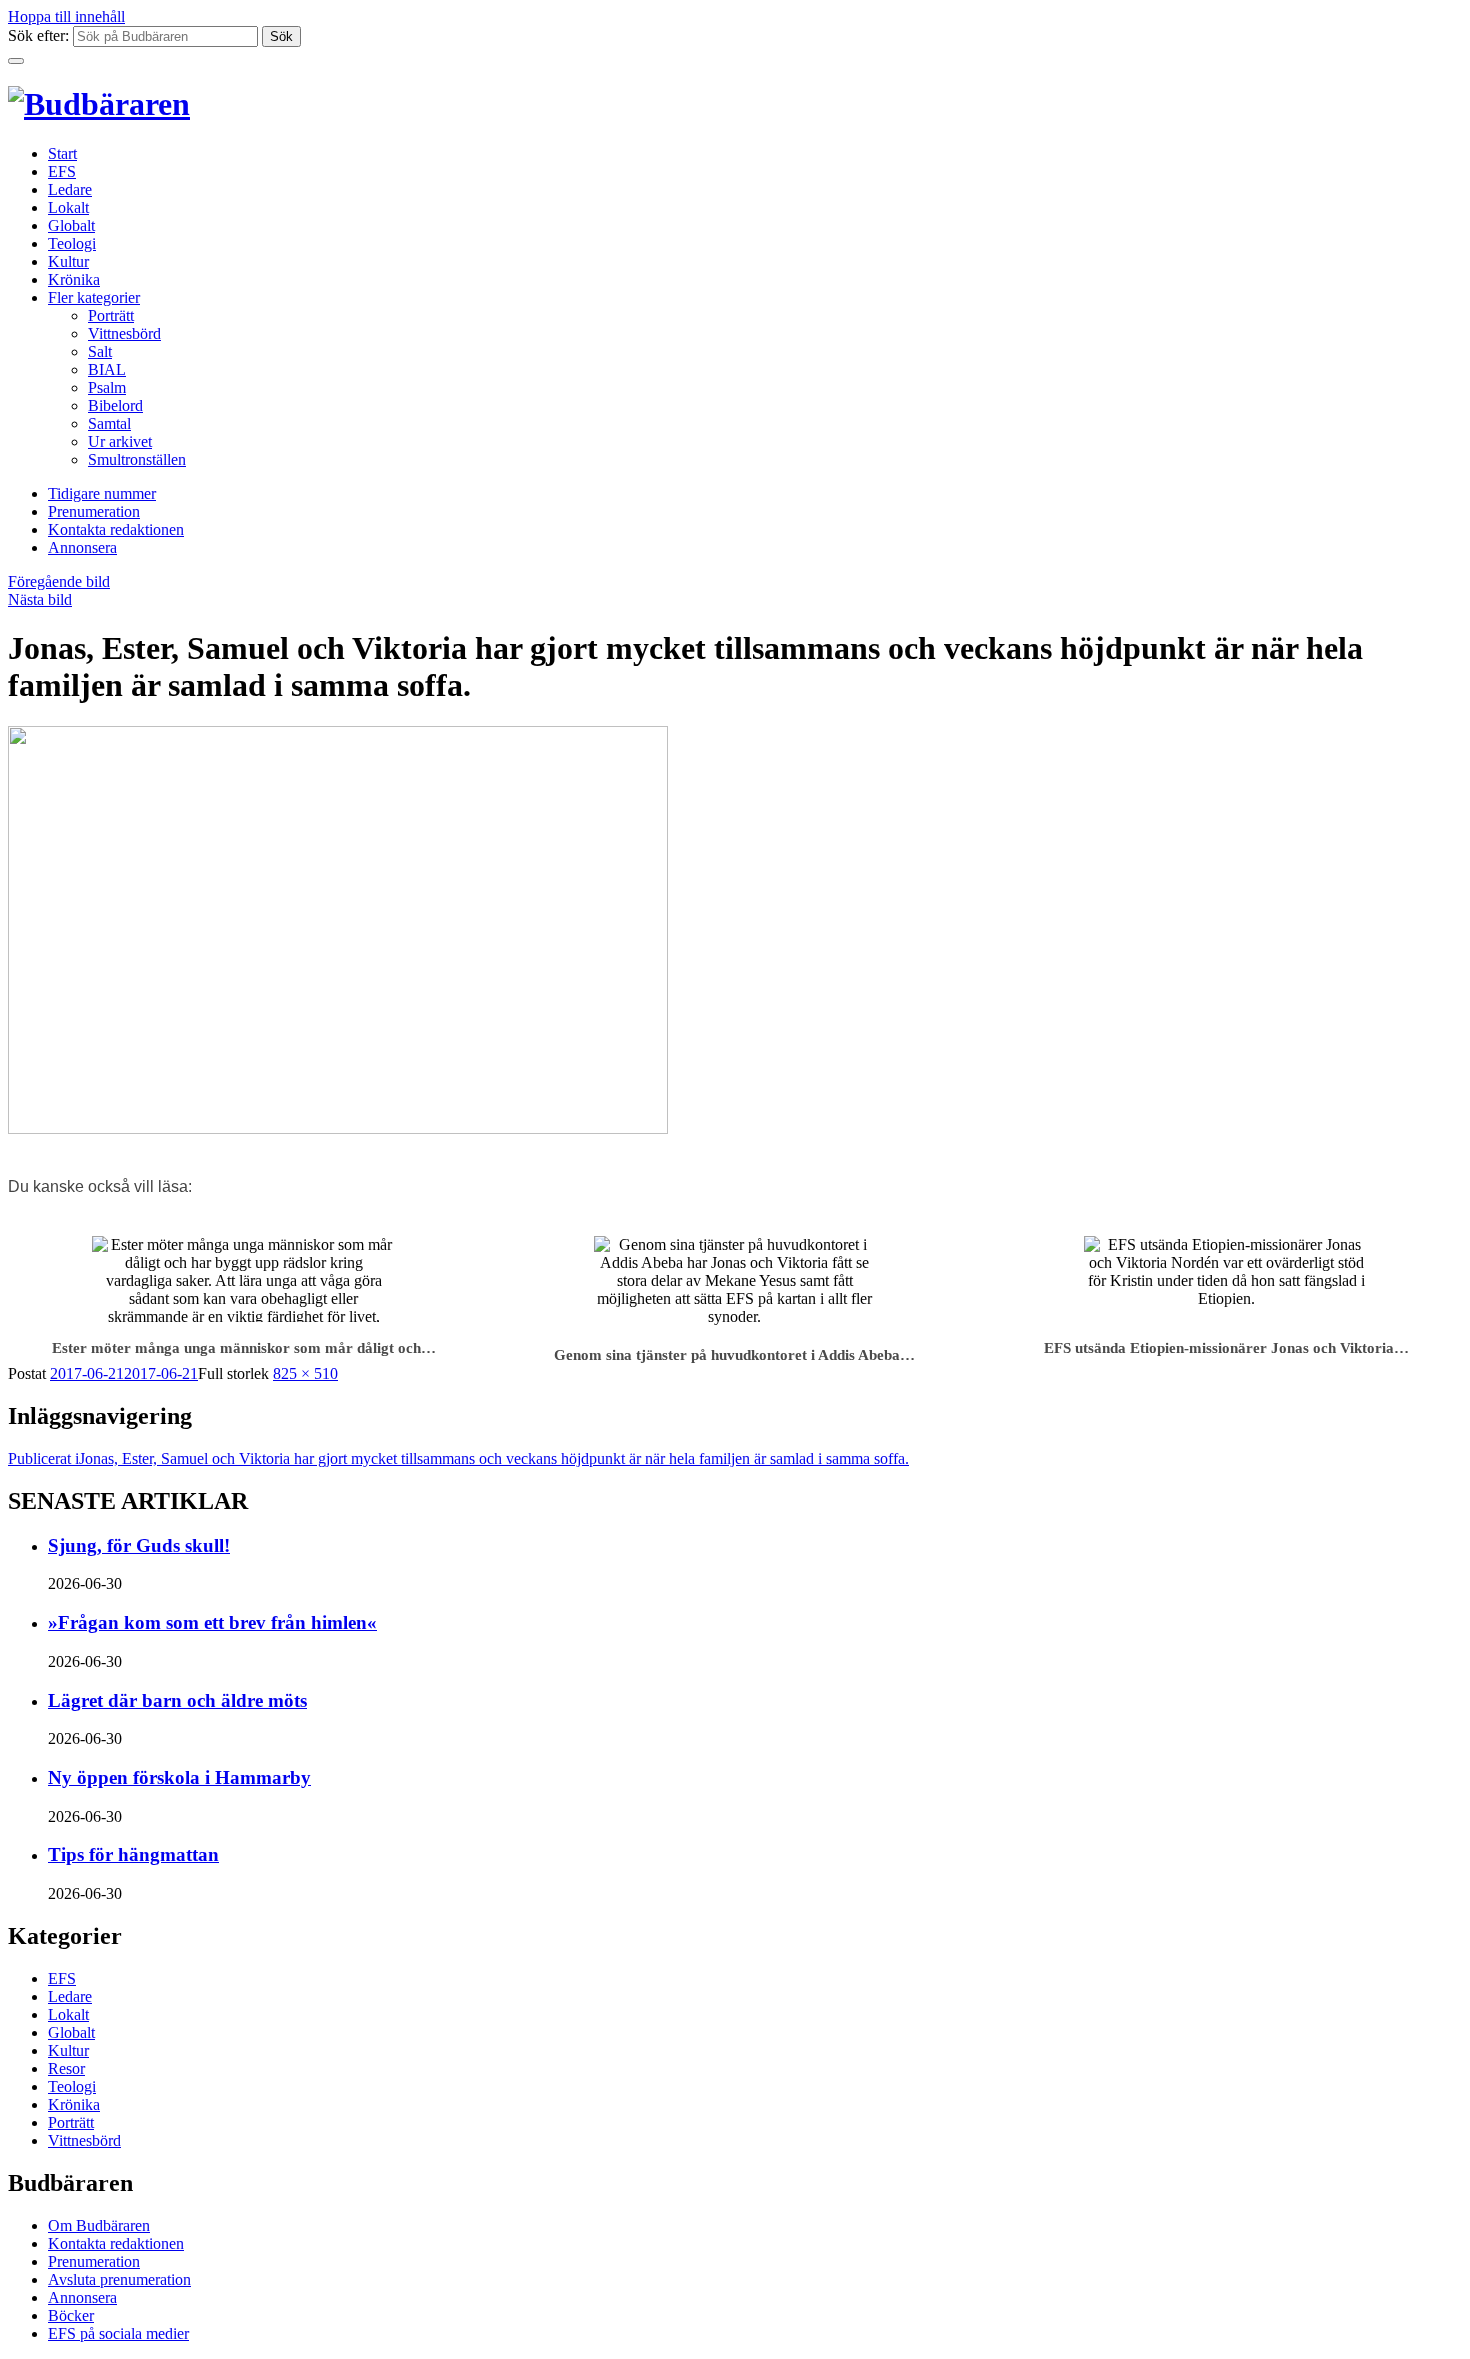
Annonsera (82, 547)
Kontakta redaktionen (116, 529)
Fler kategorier (94, 297)
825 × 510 (305, 1373)
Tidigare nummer (102, 493)
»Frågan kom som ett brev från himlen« (212, 1622)
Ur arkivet (120, 441)
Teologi (72, 243)
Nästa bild (40, 599)
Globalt (71, 225)
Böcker (71, 2315)
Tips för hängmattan (133, 1854)
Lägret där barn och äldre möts (177, 1700)
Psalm (107, 387)
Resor (66, 2068)
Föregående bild (59, 581)
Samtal (109, 423)
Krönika (74, 279)
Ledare (70, 189)
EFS (62, 171)
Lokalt (68, 207)
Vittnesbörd (124, 333)
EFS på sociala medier (118, 2333)
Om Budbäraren (99, 2225)
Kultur (68, 261)
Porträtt (111, 315)
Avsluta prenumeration (119, 2279)
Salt (100, 351)
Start (62, 153)
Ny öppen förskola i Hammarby (179, 1777)
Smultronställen (137, 459)
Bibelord (115, 405)
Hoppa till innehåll (66, 16)
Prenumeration (94, 511)
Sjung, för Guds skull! (139, 1545)
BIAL (107, 369)
